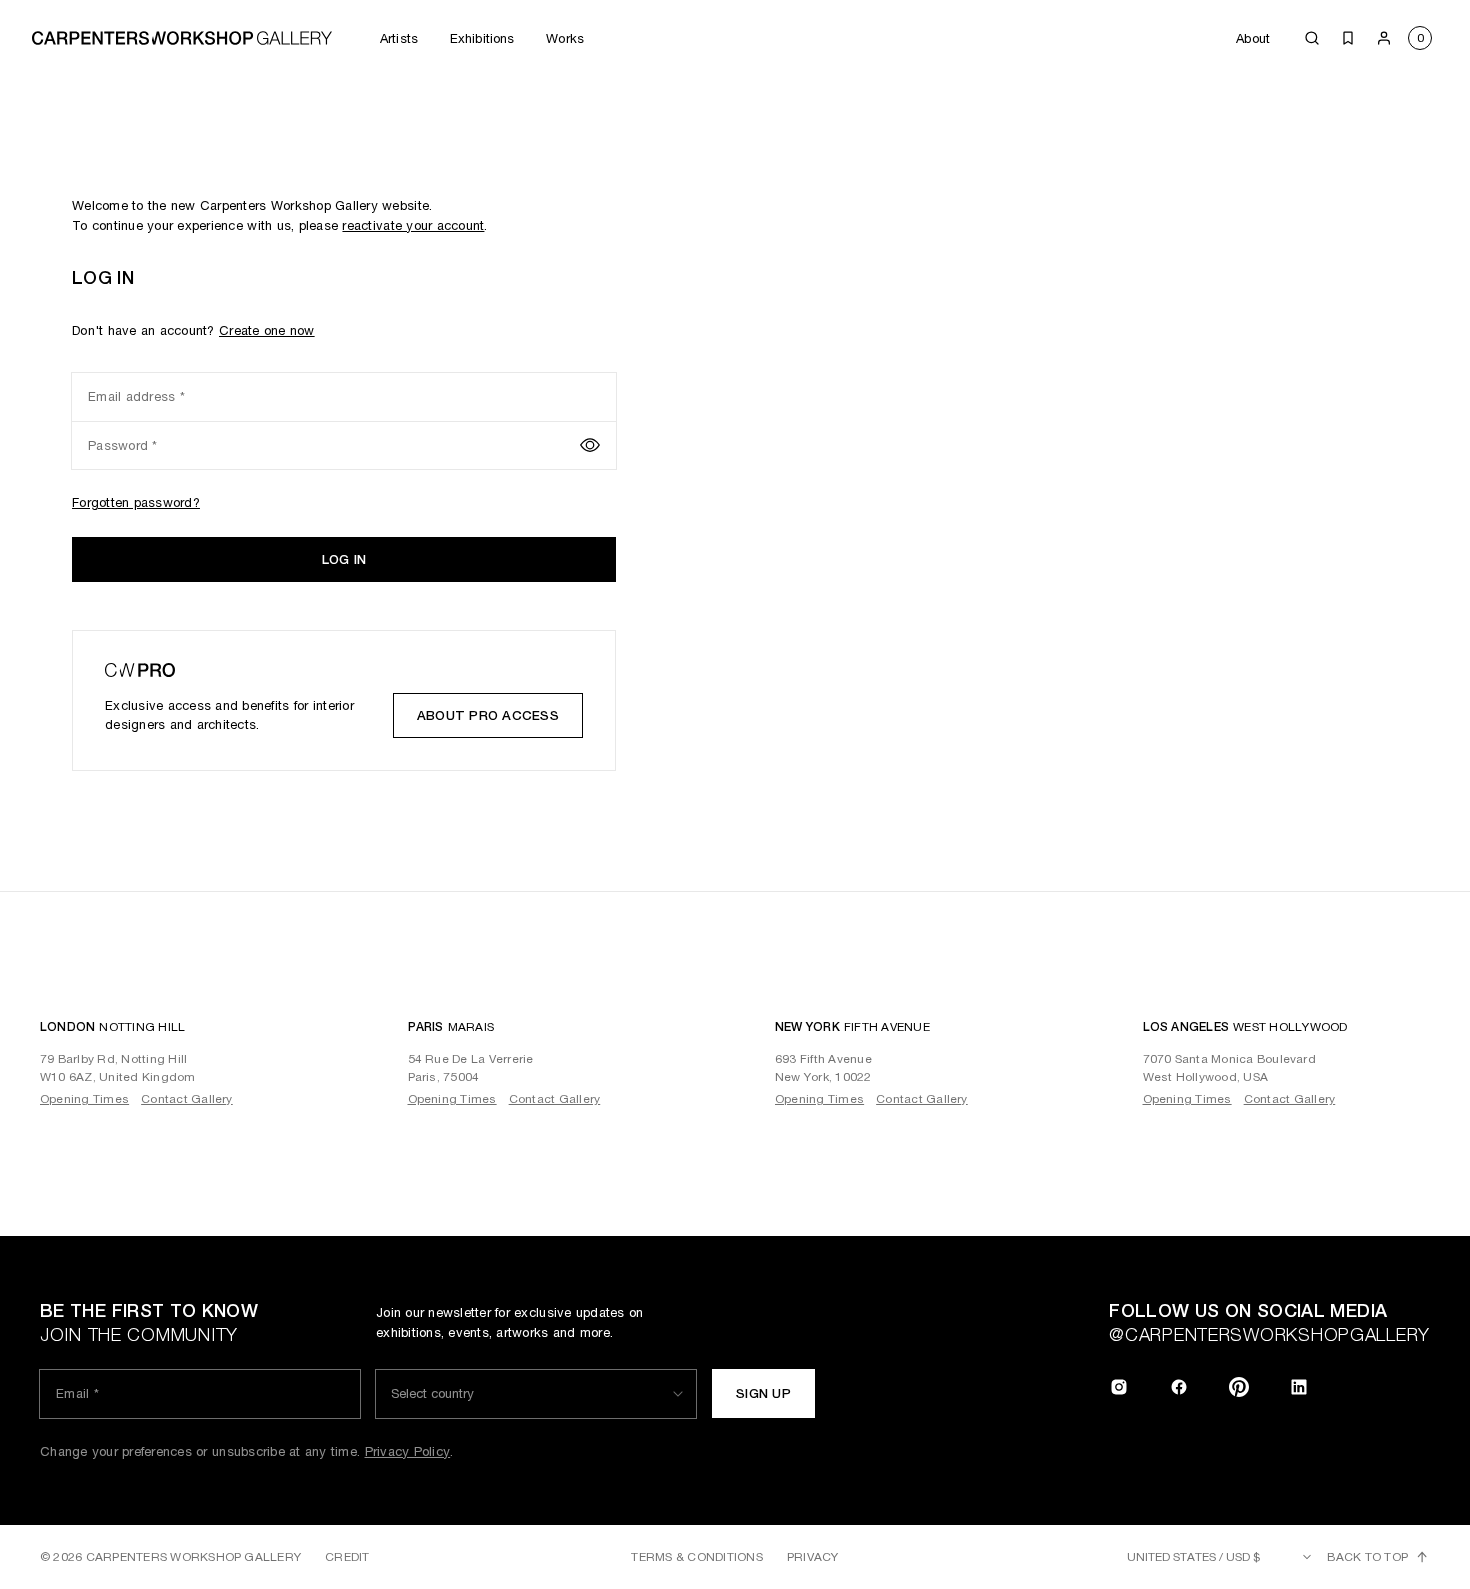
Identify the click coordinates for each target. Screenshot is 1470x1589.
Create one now (267, 330)
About (1253, 38)
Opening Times (84, 1099)
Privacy (813, 1557)
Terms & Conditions (696, 1557)
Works (565, 38)
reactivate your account (413, 225)
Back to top (1367, 1557)
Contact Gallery (187, 1099)
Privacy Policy (408, 1451)
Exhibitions (482, 38)
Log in (344, 559)
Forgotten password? (136, 502)
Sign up (763, 1393)
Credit (347, 1557)
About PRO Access (488, 715)
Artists (399, 38)
